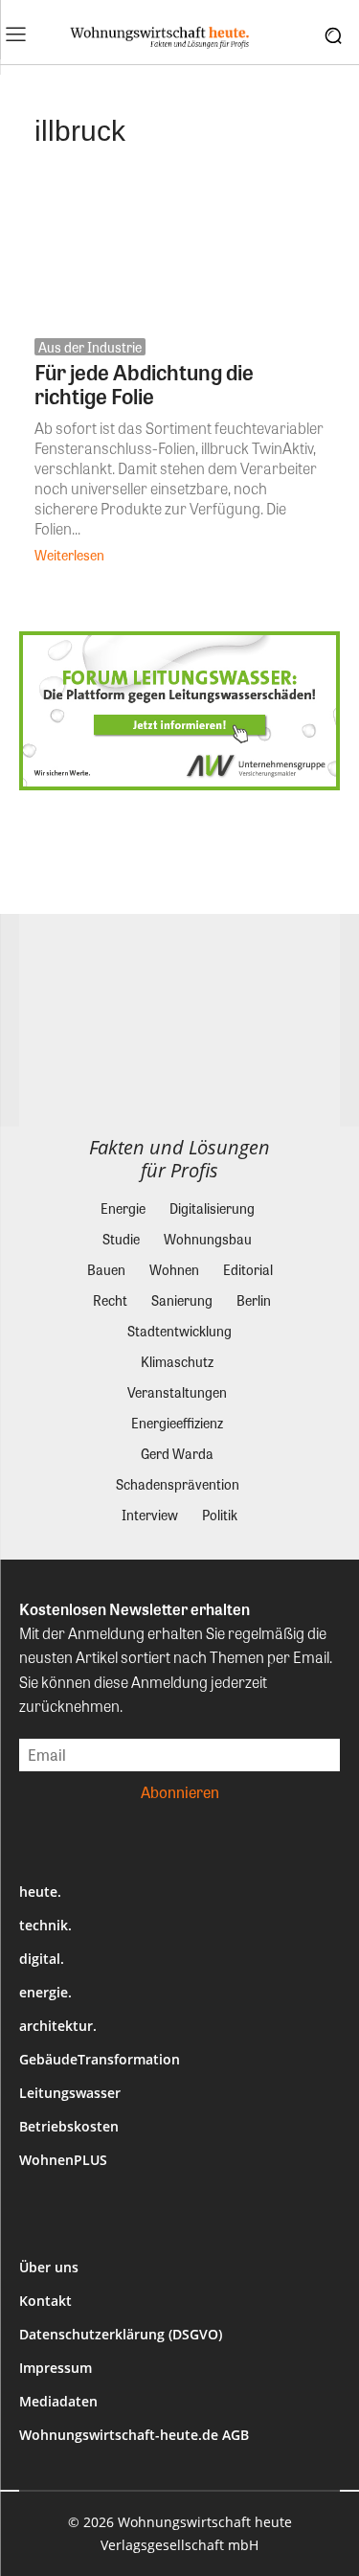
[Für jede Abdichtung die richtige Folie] (179, 249)
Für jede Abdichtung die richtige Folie (144, 384)
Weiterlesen (69, 555)
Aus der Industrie (90, 347)
